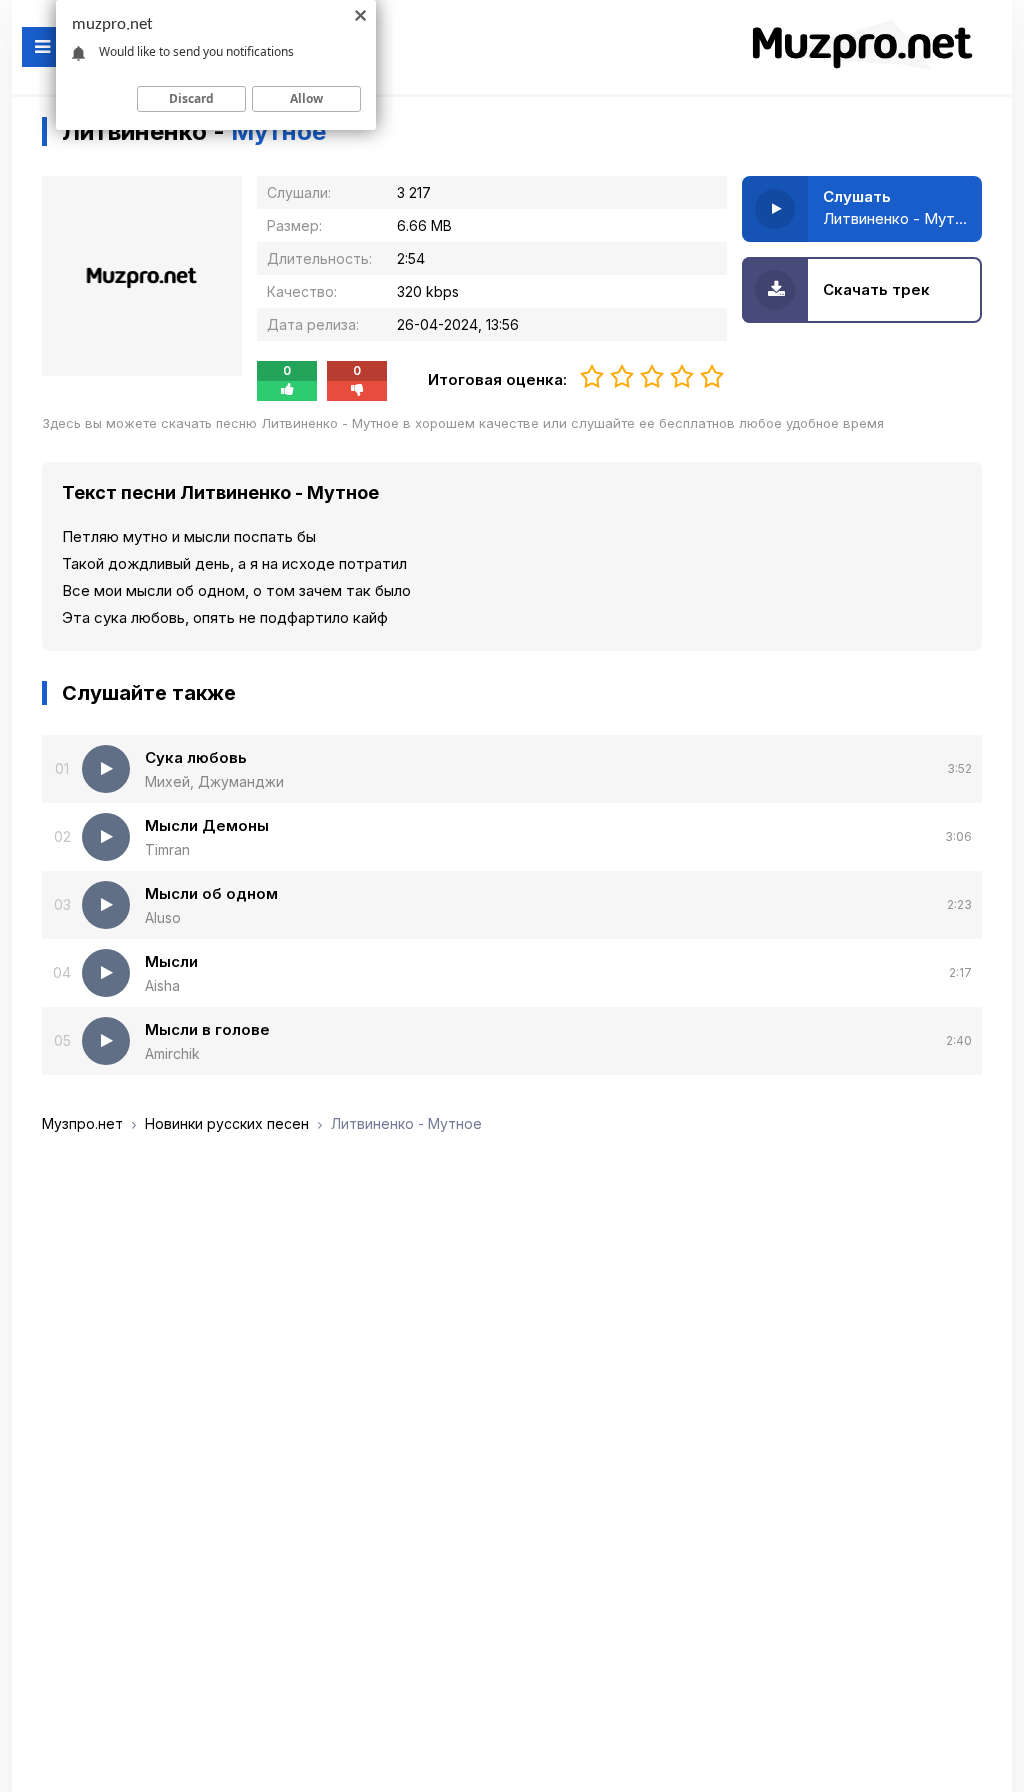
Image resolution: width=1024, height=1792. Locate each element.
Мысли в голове (207, 1029)
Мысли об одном (211, 893)
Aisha (162, 985)
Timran (167, 849)
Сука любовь (196, 757)
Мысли (171, 961)
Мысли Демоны (207, 825)
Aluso (163, 917)
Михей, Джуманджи (214, 781)
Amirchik (172, 1053)
